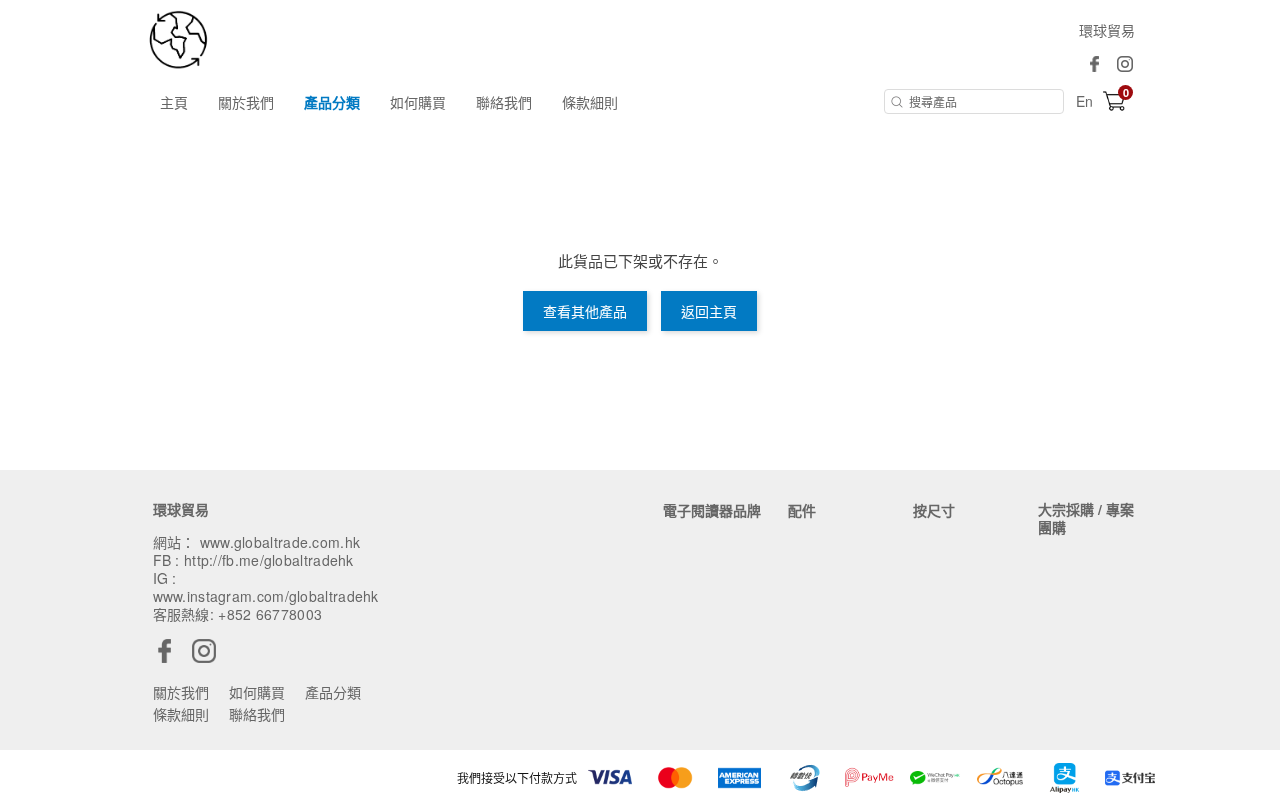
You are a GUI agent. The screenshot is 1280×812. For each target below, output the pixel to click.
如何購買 (418, 102)
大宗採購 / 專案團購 (1086, 518)
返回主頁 (709, 311)
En (1084, 101)
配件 (802, 510)
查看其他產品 (585, 311)
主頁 (174, 102)
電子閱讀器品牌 (712, 510)
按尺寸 (934, 510)
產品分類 (332, 102)
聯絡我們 (504, 102)
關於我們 (246, 102)
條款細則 (590, 102)
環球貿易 (1107, 30)
